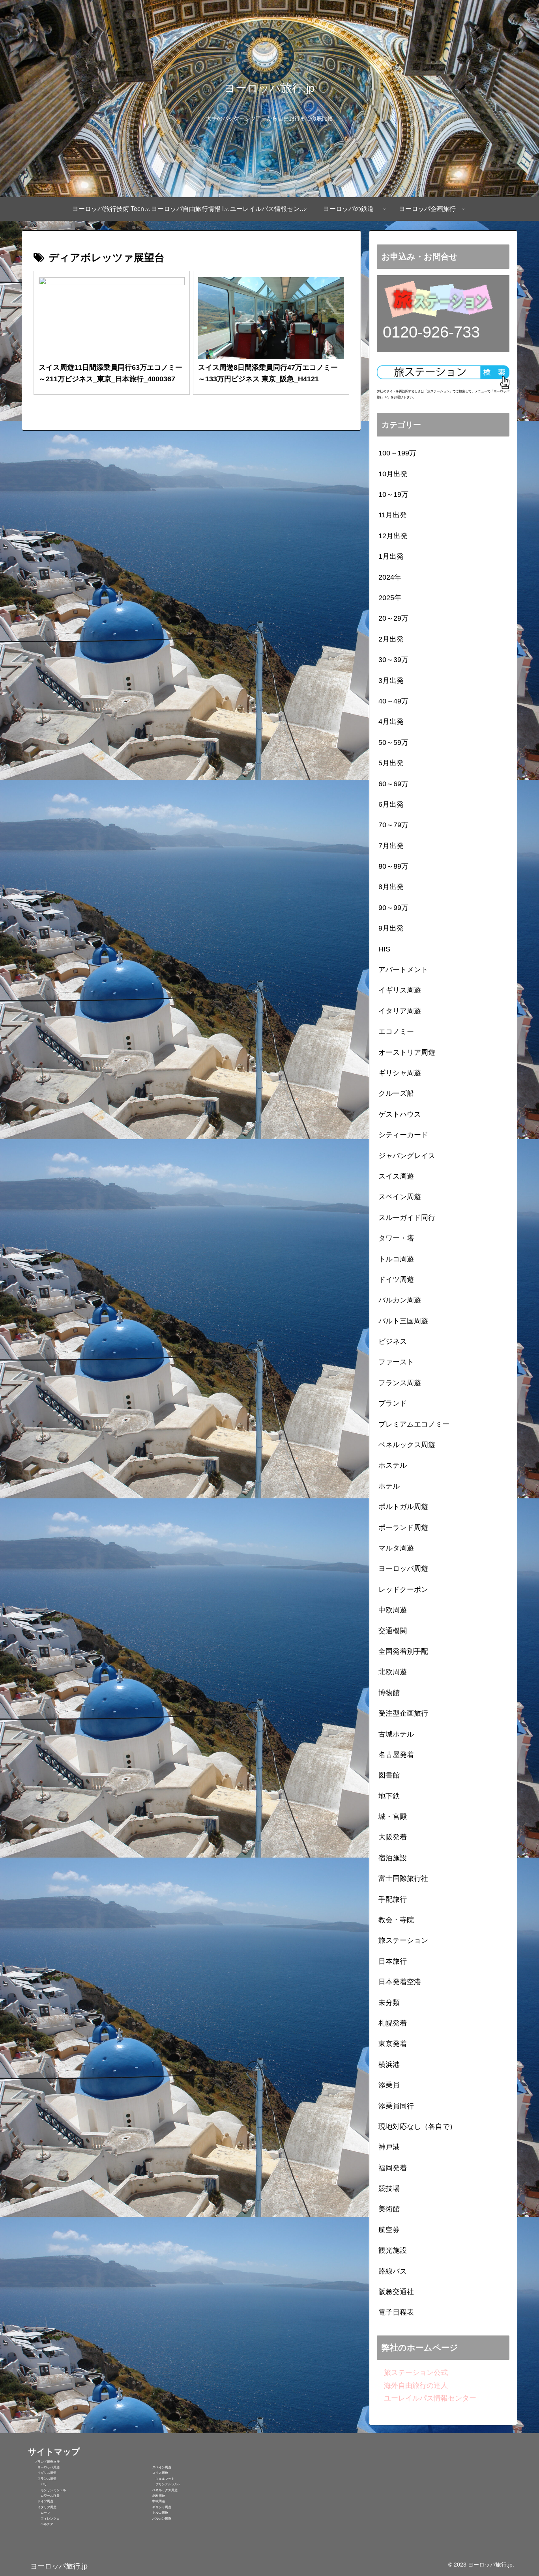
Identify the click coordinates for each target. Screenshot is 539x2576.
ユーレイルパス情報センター (427, 2398)
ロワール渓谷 (44, 2496)
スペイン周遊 (157, 2467)
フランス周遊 (42, 2479)
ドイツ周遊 (41, 2501)
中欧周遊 (154, 2501)
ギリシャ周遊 (157, 2507)
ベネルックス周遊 (160, 2490)
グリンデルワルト (162, 2484)
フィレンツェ (44, 2519)
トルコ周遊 (155, 2513)
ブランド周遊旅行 (44, 2462)
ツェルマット (159, 2479)
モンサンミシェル (47, 2490)
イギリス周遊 (42, 2473)
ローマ (39, 2513)
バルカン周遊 (157, 2519)
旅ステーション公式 (412, 2373)
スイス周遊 (155, 2473)
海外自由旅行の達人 (412, 2386)
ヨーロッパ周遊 (44, 2467)
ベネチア (41, 2524)
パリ (37, 2484)
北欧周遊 (154, 2496)
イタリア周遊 (42, 2507)
